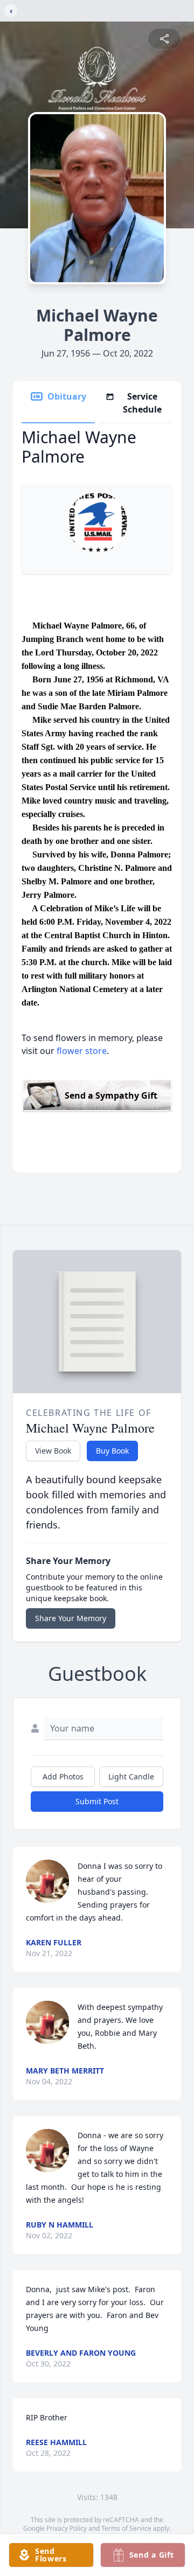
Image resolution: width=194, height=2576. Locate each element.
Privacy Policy (67, 2528)
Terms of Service (126, 2528)
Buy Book (112, 1451)
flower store (82, 1051)
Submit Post (97, 1801)
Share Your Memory (71, 1618)
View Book (53, 1451)
